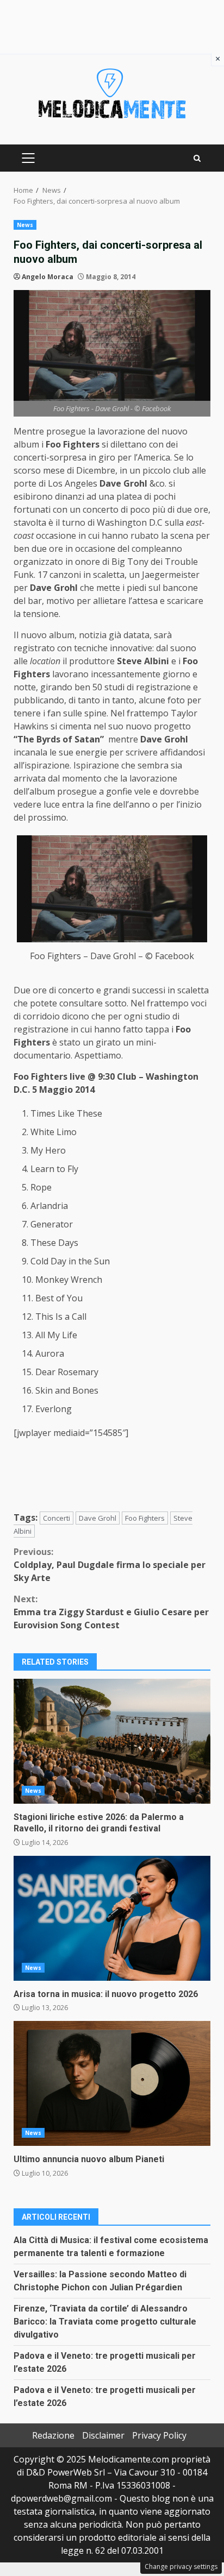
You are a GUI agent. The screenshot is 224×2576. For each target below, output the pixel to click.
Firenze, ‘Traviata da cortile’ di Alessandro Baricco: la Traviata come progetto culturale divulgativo (105, 2322)
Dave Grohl (98, 1518)
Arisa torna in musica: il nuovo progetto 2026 (112, 1918)
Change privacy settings (181, 2566)
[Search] (197, 158)
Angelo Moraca (48, 277)
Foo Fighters (145, 1518)
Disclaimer (103, 2435)
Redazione (53, 2435)
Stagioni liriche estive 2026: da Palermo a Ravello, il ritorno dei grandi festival (112, 1741)
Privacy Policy (159, 2435)
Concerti (57, 1518)
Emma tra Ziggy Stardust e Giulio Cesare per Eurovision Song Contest (111, 1612)
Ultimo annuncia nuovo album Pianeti (112, 2083)
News (25, 225)
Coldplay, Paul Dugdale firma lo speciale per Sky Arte (110, 1565)
